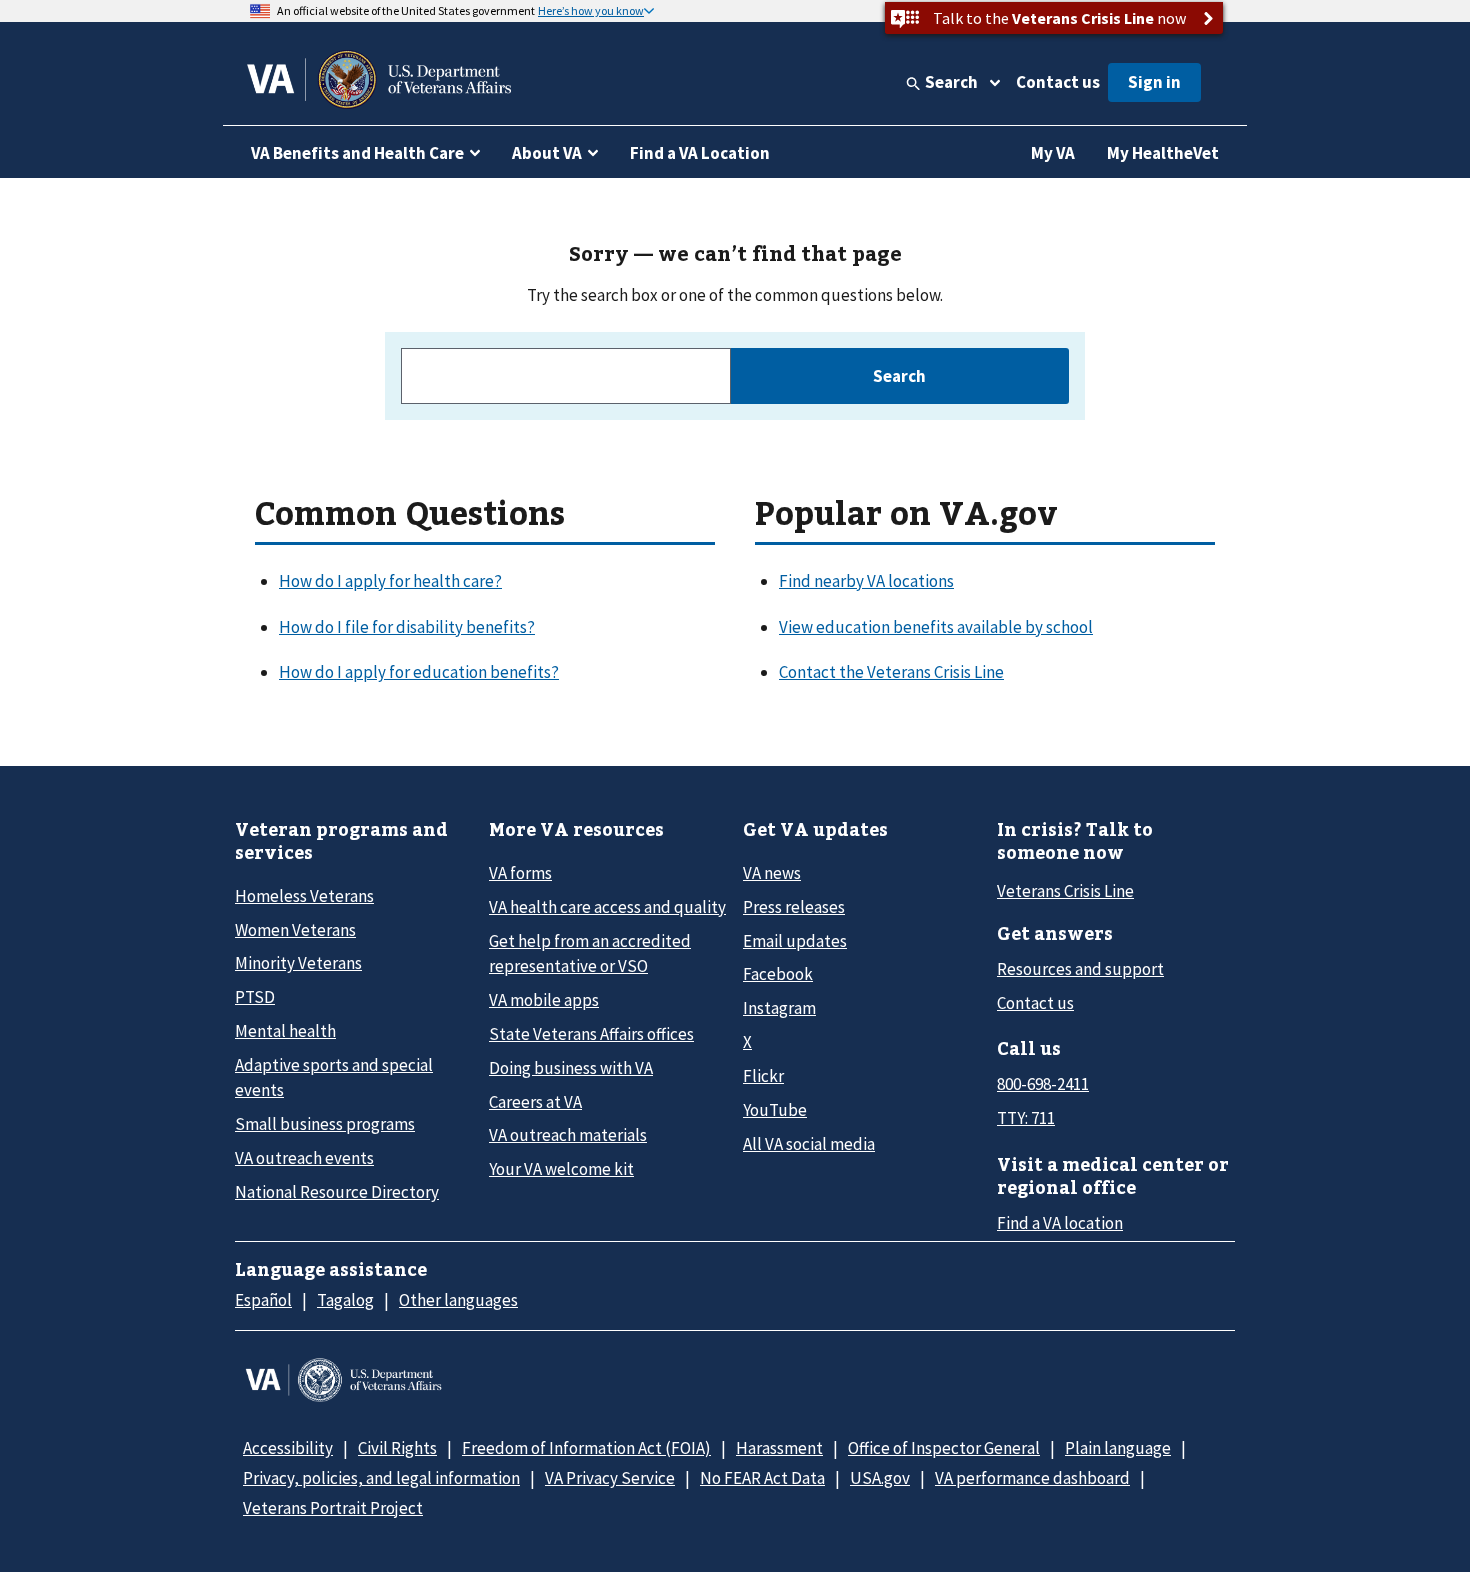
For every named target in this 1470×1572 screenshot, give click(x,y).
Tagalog (345, 1300)
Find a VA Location (700, 153)
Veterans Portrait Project (333, 1508)
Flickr (763, 1076)
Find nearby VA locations (866, 581)
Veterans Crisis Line (1065, 891)
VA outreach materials (568, 1135)
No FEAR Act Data (762, 1478)
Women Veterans (295, 930)
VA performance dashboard (1032, 1478)
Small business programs (325, 1124)
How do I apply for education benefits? (419, 672)
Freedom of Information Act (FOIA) (586, 1448)
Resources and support (1080, 969)
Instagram (779, 1008)
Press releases (794, 907)
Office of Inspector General (944, 1448)
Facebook (778, 974)
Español (263, 1300)
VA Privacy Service (610, 1478)
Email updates (795, 941)
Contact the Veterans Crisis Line (891, 672)
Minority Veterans (298, 963)
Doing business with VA (571, 1068)
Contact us (1058, 82)
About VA (547, 153)
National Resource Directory (337, 1192)
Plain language (1118, 1448)
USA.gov (880, 1478)
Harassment (779, 1448)
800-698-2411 (1043, 1084)
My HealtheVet (1163, 153)
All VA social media (809, 1144)
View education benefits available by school (936, 627)
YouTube (775, 1110)
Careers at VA (535, 1102)
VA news (772, 873)
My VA (1053, 153)
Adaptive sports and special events (334, 1077)
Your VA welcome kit (561, 1169)
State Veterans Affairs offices (591, 1034)
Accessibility (288, 1448)
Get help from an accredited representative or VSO (590, 953)
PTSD (255, 997)
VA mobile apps (544, 1000)
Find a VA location (1060, 1223)
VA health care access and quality (607, 907)
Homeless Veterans (304, 896)
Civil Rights (397, 1448)
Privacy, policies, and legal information (381, 1478)
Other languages (458, 1300)
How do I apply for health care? (390, 581)
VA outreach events (304, 1158)
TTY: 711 (1026, 1118)
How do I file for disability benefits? (407, 627)
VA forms (520, 873)
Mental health (285, 1031)
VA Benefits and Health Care (357, 153)
